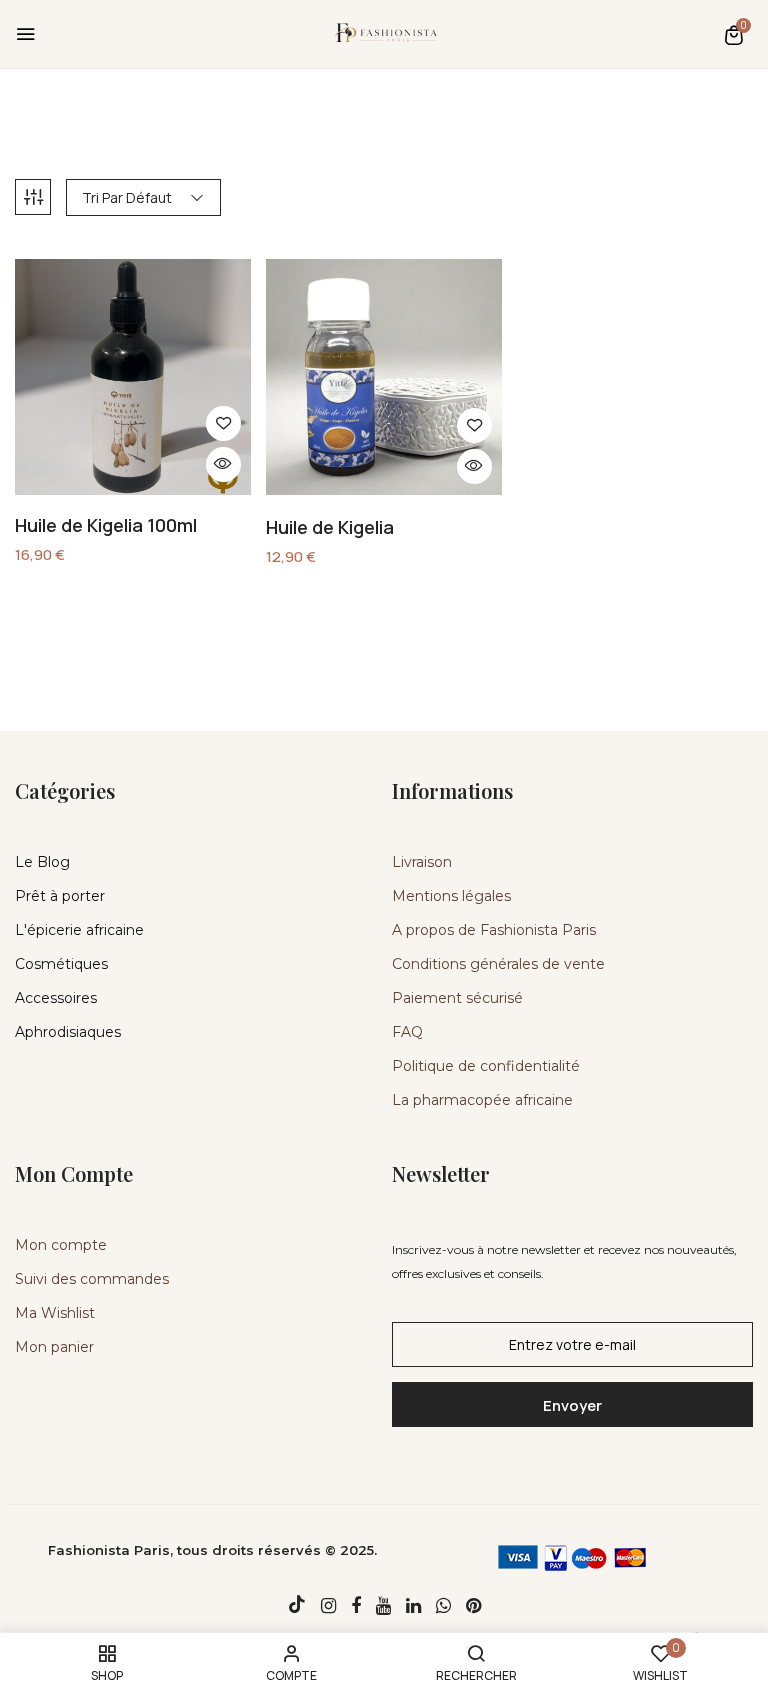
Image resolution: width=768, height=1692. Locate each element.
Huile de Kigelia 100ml (106, 526)
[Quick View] (223, 464)
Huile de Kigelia (330, 528)
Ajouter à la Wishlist (223, 423)
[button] (734, 34)
